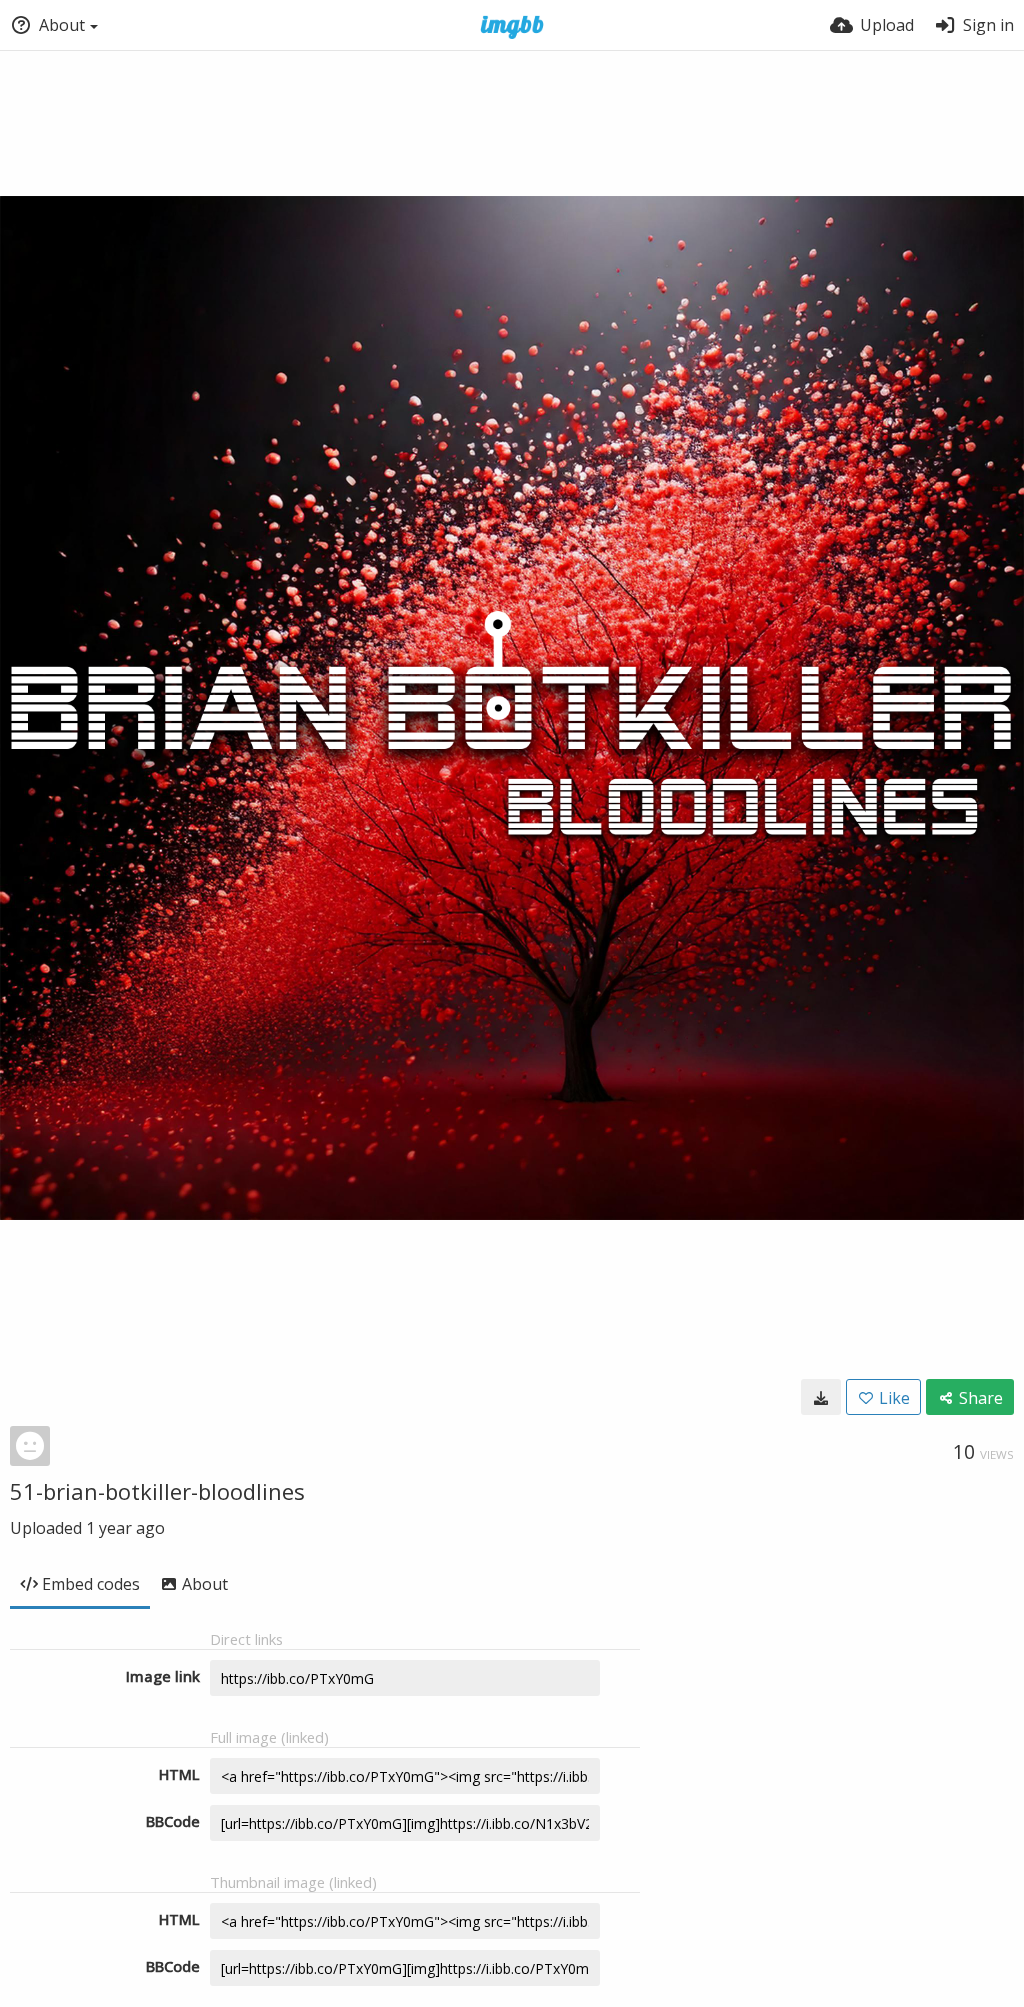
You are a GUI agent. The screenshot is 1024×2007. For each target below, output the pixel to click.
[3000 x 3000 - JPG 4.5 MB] (821, 1397)
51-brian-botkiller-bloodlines (157, 1491)
